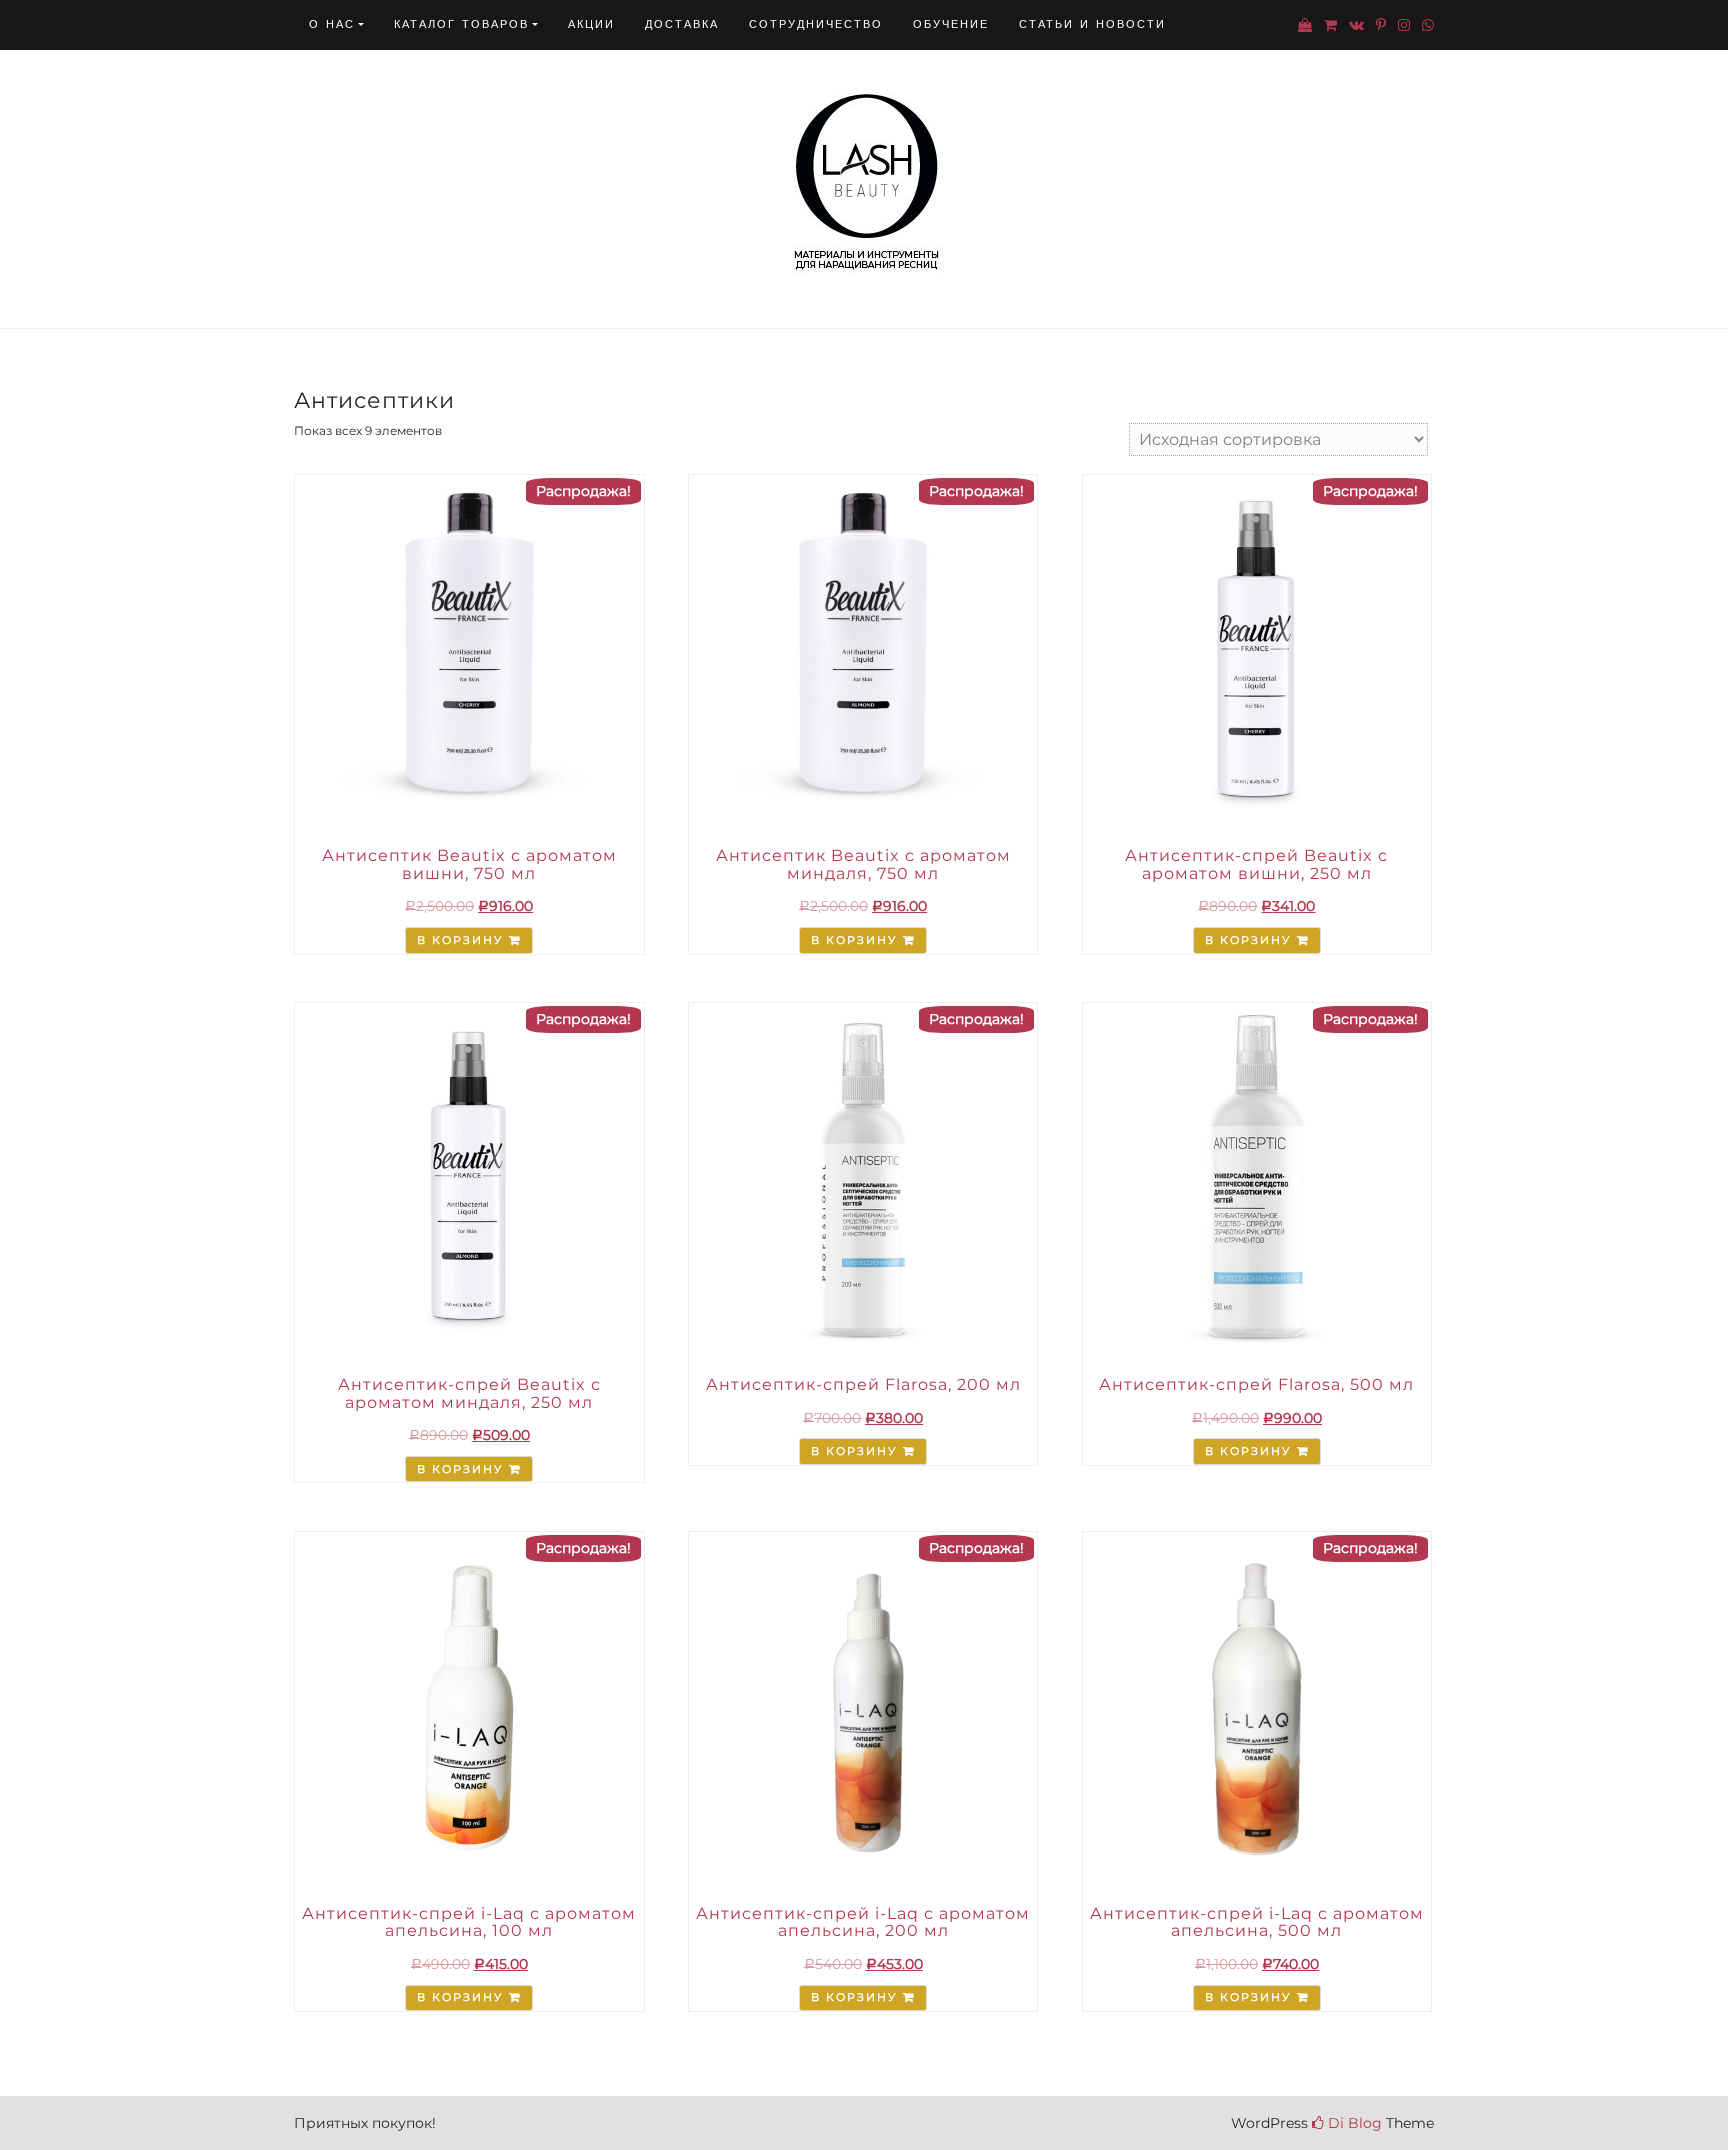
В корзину (460, 940)
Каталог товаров (461, 24)
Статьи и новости (1092, 24)
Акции (591, 24)
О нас (332, 24)
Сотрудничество (816, 24)
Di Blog (1353, 2123)
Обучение (951, 24)
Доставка (682, 24)
